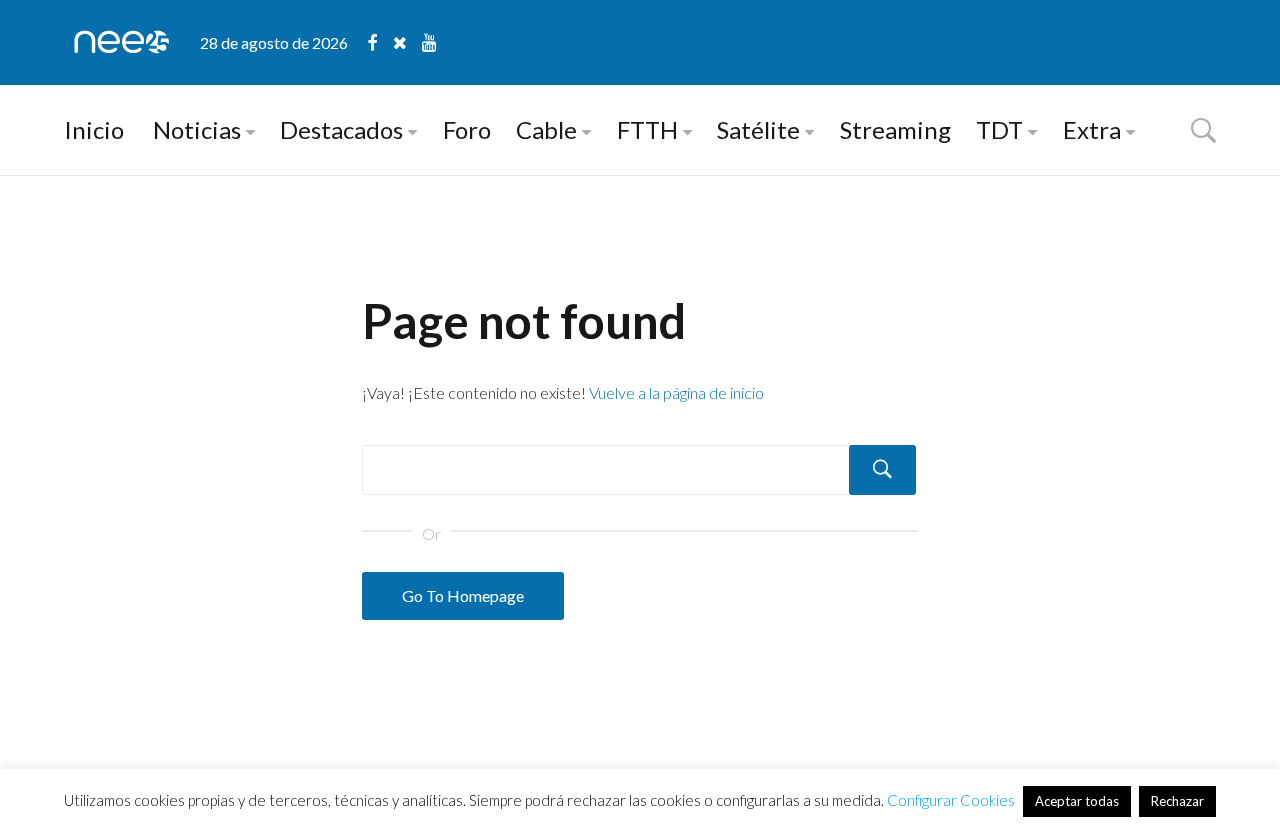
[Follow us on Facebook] (380, 42)
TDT (999, 129)
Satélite (758, 129)
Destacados (341, 129)
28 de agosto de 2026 (274, 42)
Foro (467, 129)
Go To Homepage (463, 595)
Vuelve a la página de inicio (676, 392)
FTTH (647, 129)
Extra (1092, 129)
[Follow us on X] (407, 42)
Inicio (94, 129)
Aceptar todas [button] (1077, 801)
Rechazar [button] (1177, 801)
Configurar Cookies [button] (951, 800)
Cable (546, 129)
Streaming (895, 129)
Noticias (197, 129)
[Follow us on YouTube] (429, 42)
